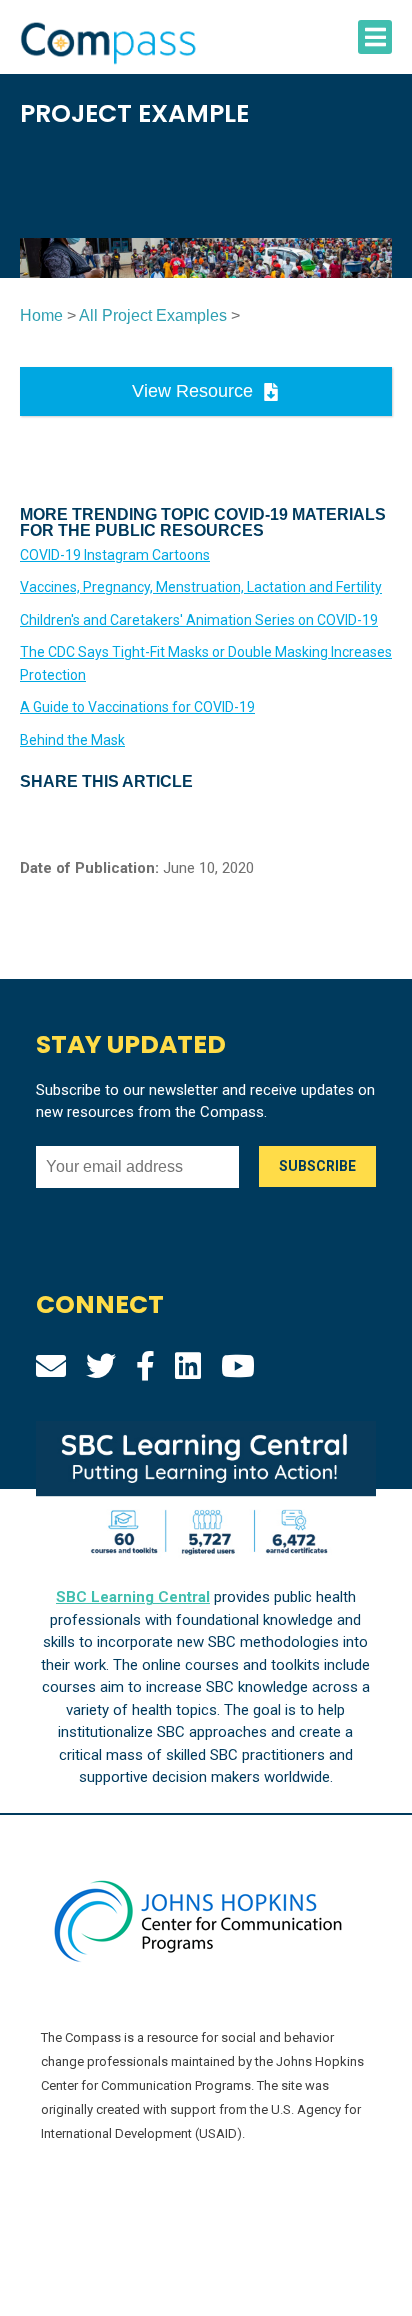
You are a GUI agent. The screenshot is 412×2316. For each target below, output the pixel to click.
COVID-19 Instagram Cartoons (115, 555)
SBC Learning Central (133, 1597)
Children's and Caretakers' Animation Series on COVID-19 (199, 620)
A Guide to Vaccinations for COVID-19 (137, 707)
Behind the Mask (72, 740)
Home (41, 315)
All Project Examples (153, 315)
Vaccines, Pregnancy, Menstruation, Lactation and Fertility (201, 587)
